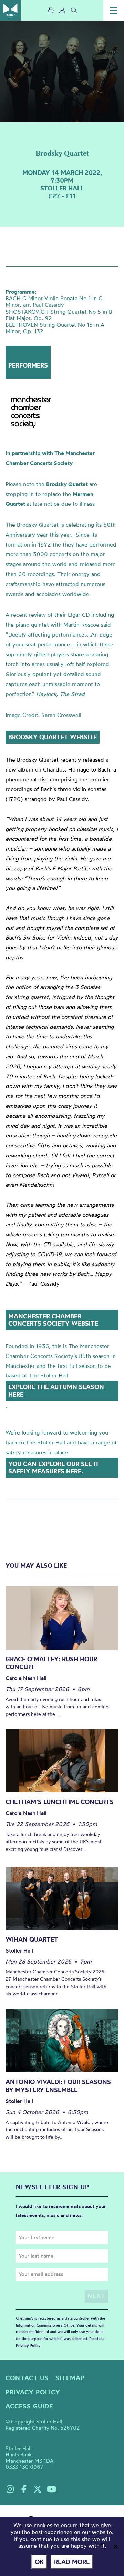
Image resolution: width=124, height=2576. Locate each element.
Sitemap (70, 2378)
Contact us (27, 2378)
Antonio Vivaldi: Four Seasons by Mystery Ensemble (58, 2086)
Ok (39, 2562)
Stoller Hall (10, 10)
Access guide (29, 2406)
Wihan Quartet (32, 1939)
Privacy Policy (28, 2346)
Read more (72, 2562)
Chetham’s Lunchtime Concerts (60, 1802)
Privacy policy (33, 2392)
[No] (115, 2546)
